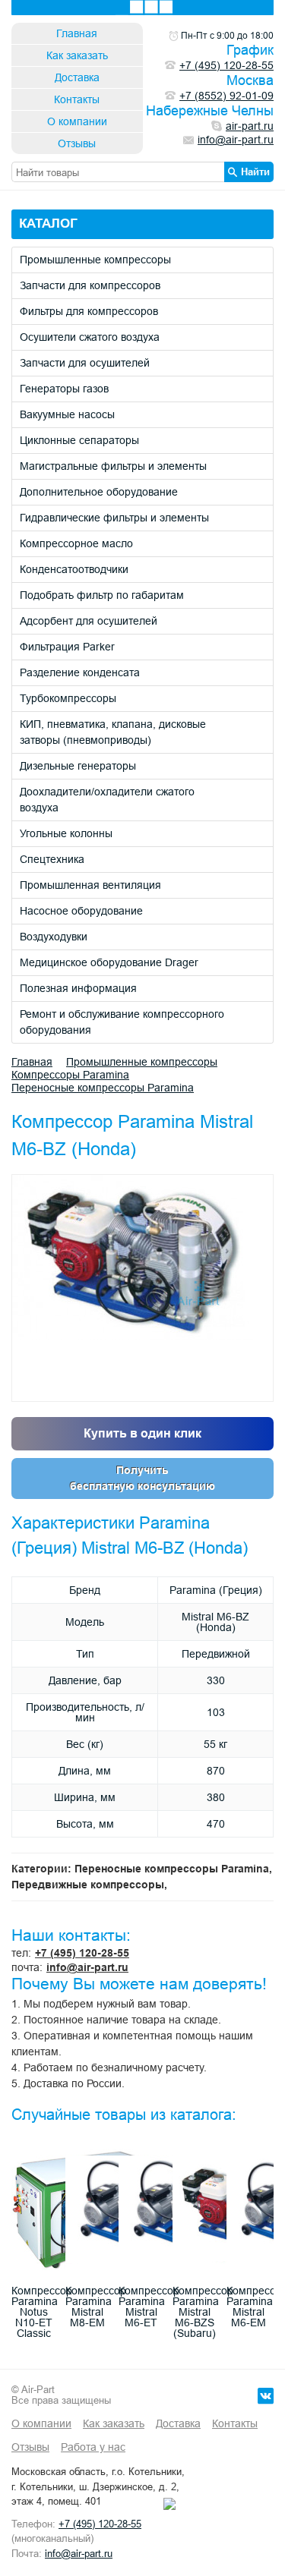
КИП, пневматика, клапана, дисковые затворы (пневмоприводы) (113, 732)
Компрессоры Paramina (70, 1075)
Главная (77, 33)
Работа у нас (93, 2447)
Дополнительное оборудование (99, 492)
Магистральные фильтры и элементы (113, 466)
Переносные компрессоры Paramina (103, 1088)
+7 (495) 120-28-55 (82, 1953)
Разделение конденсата (80, 672)
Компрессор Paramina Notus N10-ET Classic (42, 2312)
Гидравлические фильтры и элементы (114, 518)
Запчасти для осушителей (85, 363)
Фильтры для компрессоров (89, 311)
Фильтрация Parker (67, 647)
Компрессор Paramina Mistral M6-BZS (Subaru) (203, 2312)
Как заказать (77, 55)
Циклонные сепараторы (79, 440)
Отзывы (77, 143)
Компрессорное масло (76, 543)
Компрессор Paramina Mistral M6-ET (149, 2307)
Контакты (77, 99)
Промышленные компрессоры (95, 260)
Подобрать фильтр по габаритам (102, 595)
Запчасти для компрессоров (90, 285)
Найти (255, 172)
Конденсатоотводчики (74, 569)
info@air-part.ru (87, 1967)
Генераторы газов (64, 389)
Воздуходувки (54, 937)
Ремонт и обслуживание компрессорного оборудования (122, 1022)
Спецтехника (52, 859)
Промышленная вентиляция (90, 885)
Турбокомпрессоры (68, 698)
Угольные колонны (66, 833)
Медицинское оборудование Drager (109, 962)
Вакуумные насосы (67, 414)
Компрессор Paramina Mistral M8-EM (96, 2307)
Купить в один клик (142, 1433)
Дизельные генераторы (78, 766)
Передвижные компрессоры (88, 1885)
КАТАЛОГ (48, 224)
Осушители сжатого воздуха (90, 337)
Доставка (77, 77)
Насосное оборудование (81, 911)
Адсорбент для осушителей (89, 621)
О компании (77, 121)
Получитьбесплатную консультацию (142, 1478)
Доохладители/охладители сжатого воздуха (107, 800)
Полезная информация (78, 988)
